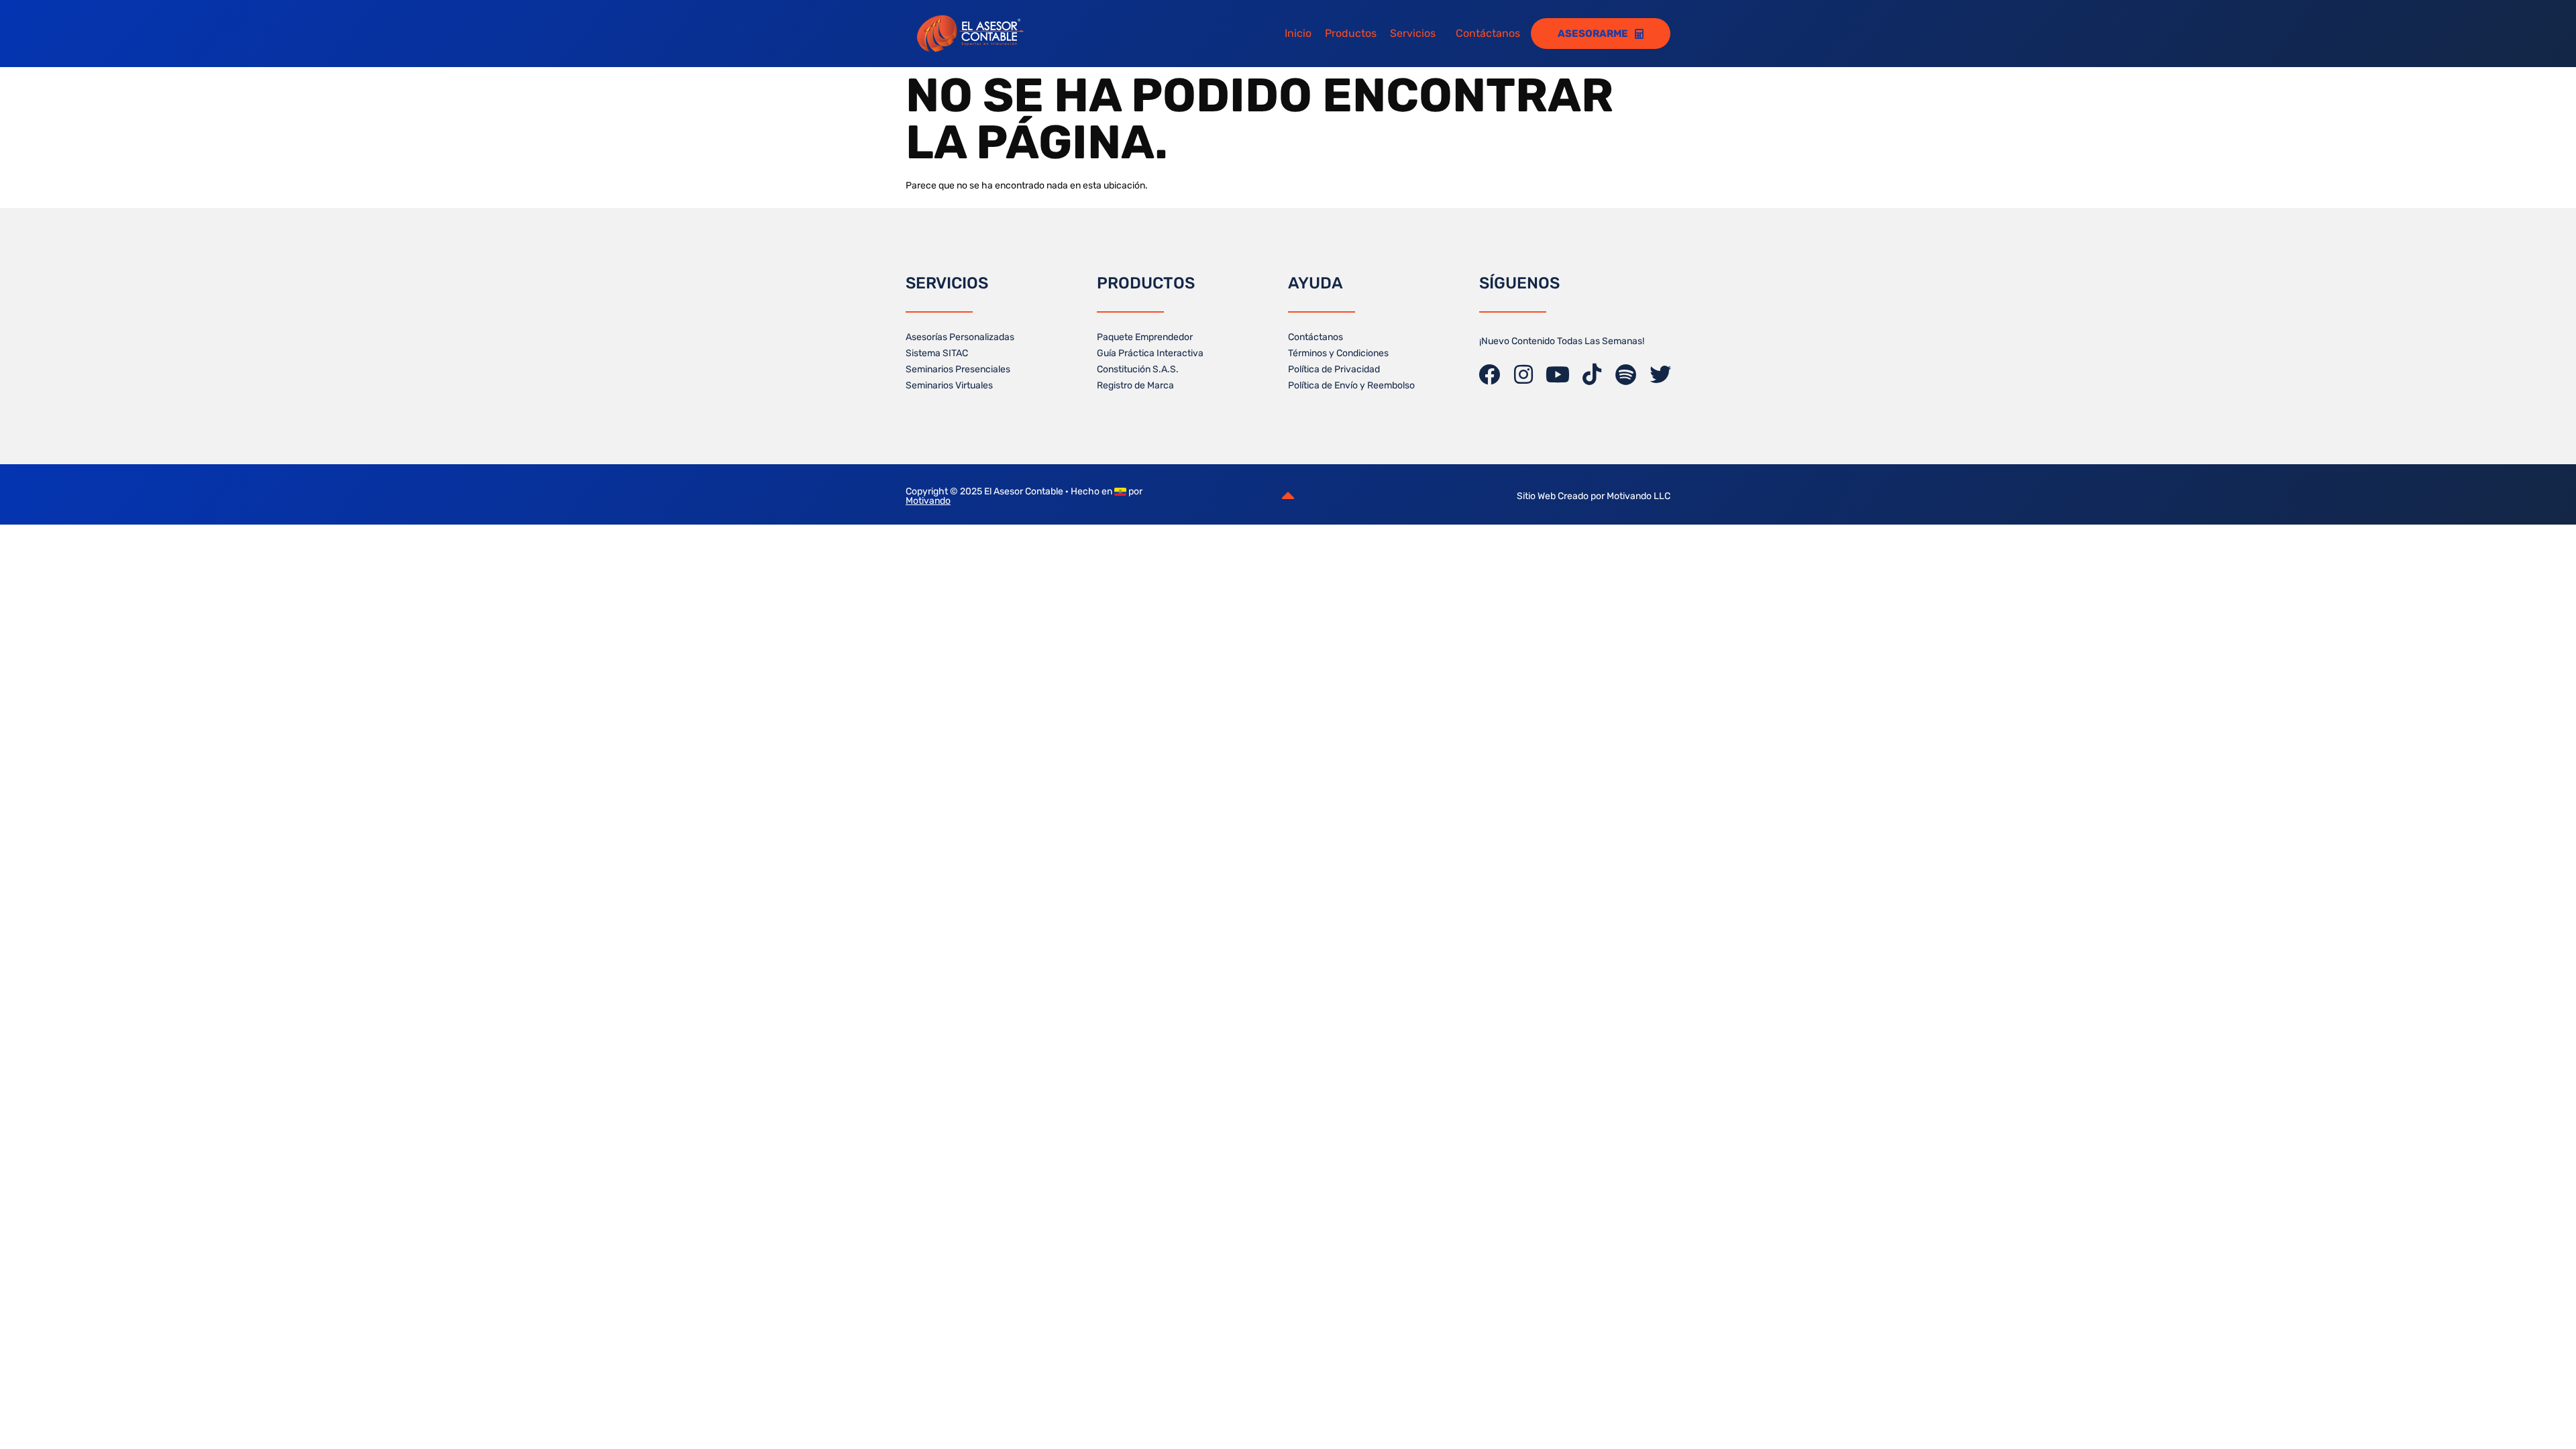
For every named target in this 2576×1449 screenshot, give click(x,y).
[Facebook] (1489, 374)
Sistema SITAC (937, 353)
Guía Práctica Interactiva (1150, 353)
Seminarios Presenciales (958, 369)
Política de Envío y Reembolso (1351, 385)
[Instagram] (1523, 374)
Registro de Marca (1135, 385)
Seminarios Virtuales (949, 385)
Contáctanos (1488, 33)
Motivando (928, 501)
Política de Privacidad (1334, 369)
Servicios (1407, 33)
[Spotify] (1626, 374)
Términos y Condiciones (1338, 353)
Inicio (1292, 33)
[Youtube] (1558, 374)
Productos (1345, 33)
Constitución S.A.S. (1138, 369)
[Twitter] (1660, 374)
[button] (1413, 34)
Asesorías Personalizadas (960, 337)
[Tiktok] (1592, 374)
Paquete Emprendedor (1145, 337)
